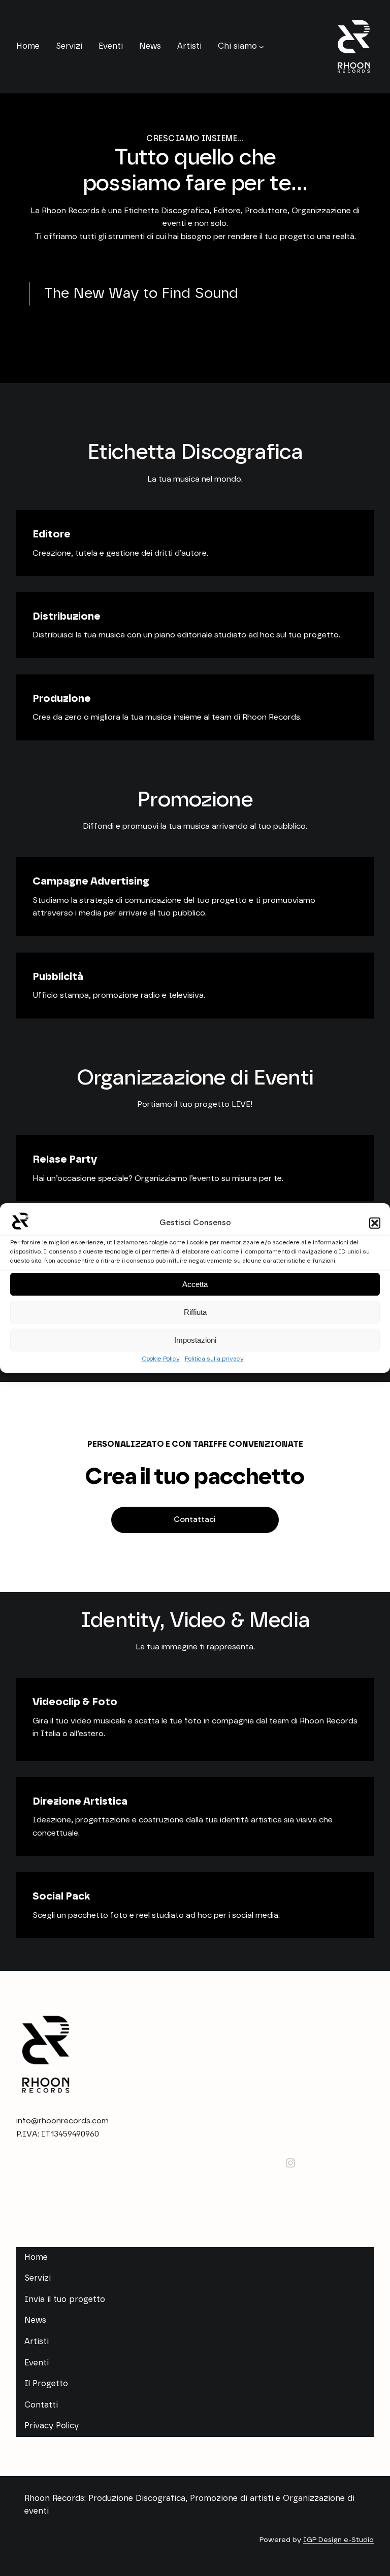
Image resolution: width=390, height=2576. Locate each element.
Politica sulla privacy (214, 1359)
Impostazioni (195, 1340)
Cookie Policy (161, 1359)
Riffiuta (195, 1312)
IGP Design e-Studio (338, 2540)
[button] (375, 1223)
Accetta (195, 1284)
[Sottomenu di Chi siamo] (262, 47)
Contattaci (195, 1520)
